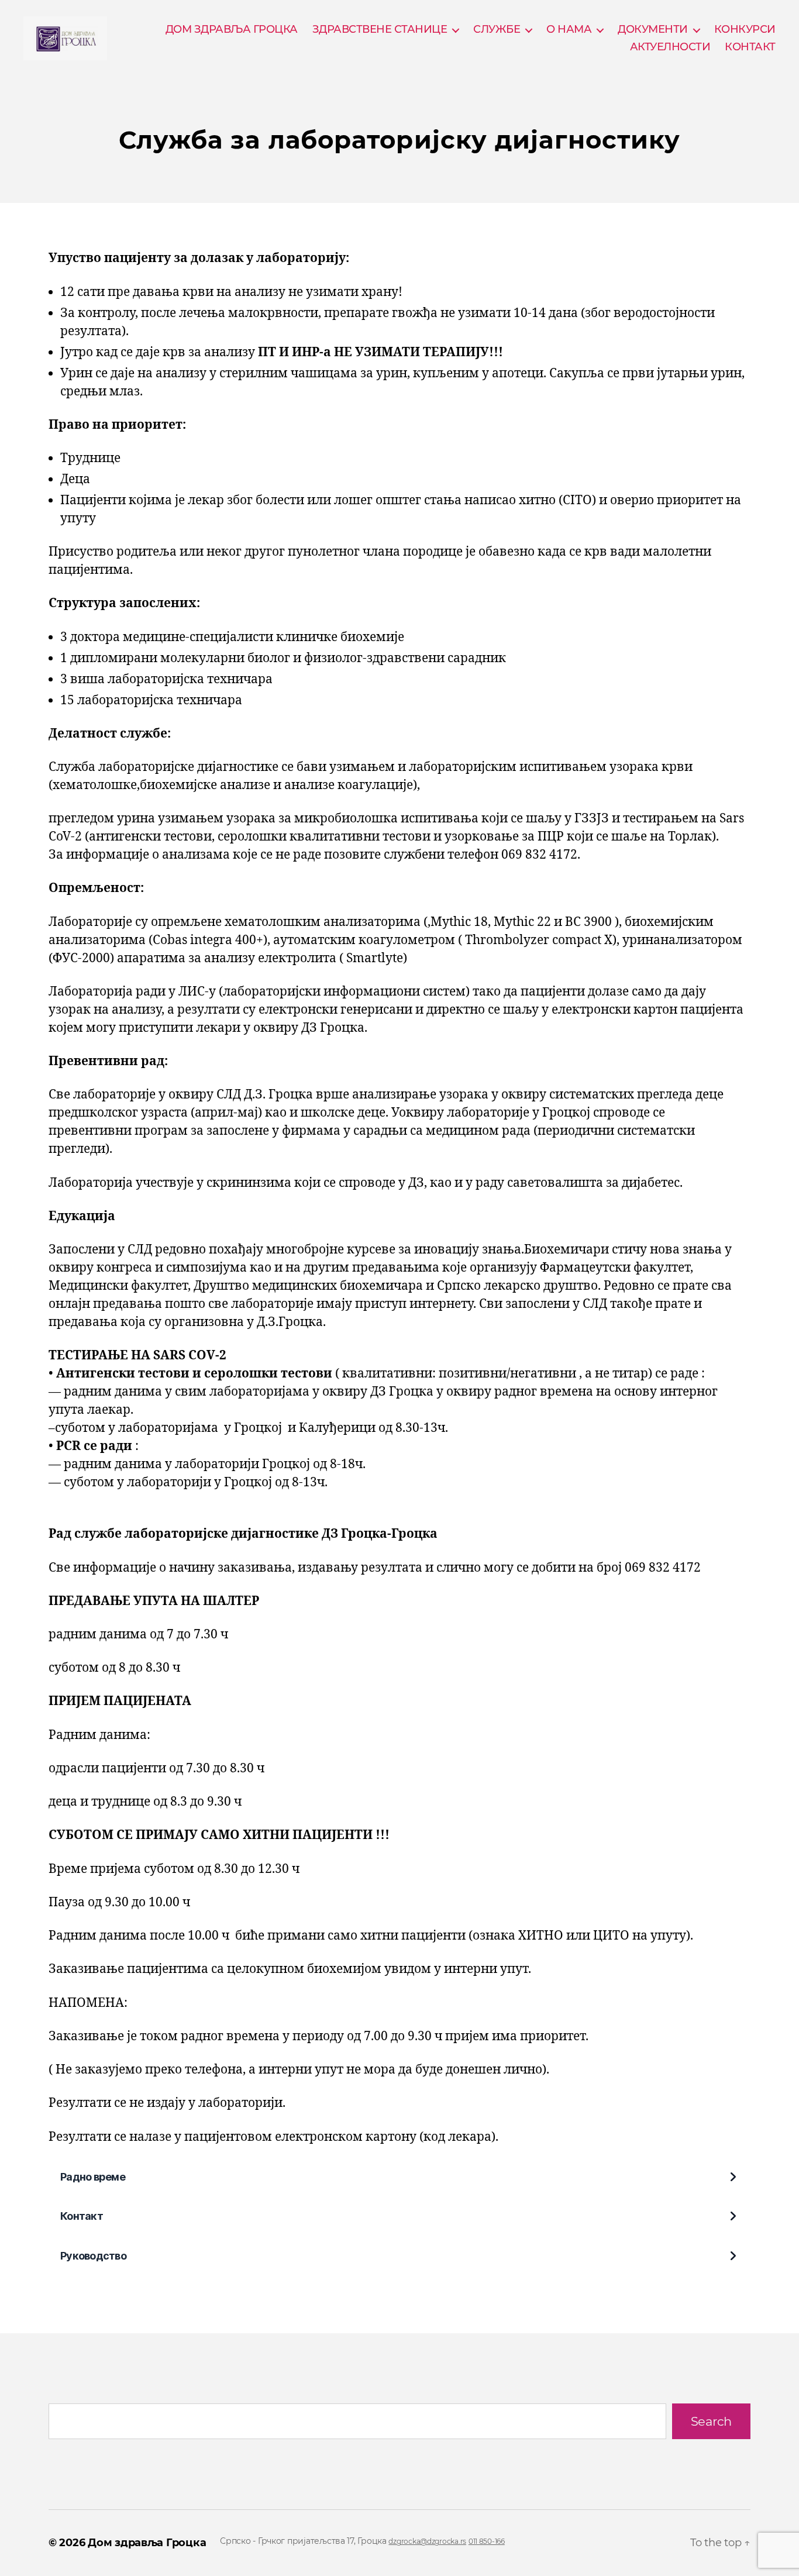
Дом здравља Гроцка (147, 2543)
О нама (569, 30)
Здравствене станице (380, 30)
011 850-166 (487, 2541)
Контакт (750, 47)
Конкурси (745, 30)
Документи (653, 30)
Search (711, 2421)
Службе (497, 30)
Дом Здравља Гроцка (232, 30)
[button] (399, 2177)
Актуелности (670, 47)
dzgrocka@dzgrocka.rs (427, 2541)
